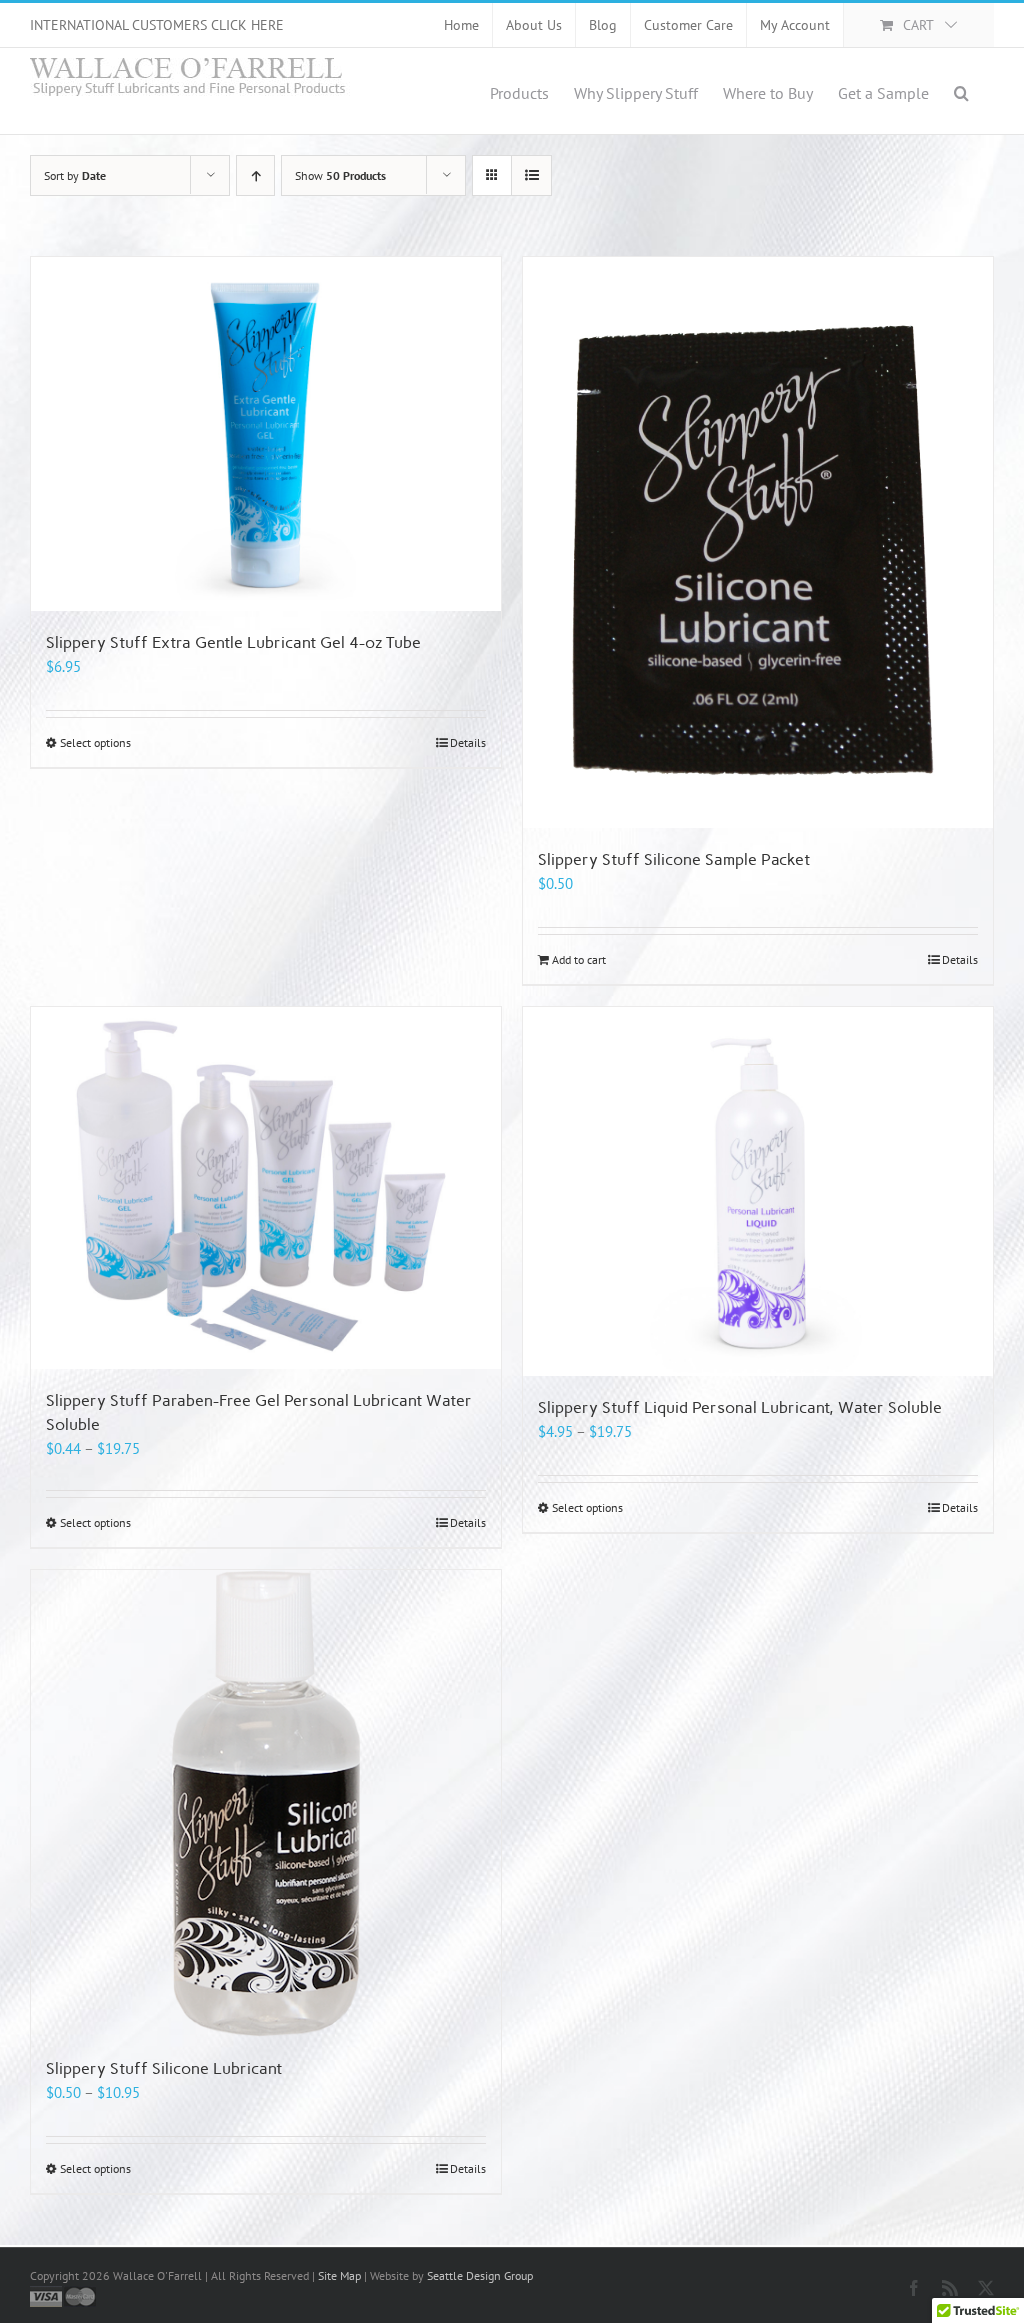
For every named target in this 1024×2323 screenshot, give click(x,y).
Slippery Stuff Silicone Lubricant (164, 2068)
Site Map (339, 2275)
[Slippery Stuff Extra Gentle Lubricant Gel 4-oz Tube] (266, 434)
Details (468, 742)
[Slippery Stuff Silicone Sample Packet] (758, 542)
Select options (95, 742)
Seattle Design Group (480, 2275)
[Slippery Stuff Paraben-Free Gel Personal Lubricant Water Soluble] (266, 1188)
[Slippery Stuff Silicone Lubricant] (266, 1803)
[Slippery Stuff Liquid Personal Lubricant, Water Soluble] (758, 1191)
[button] (961, 91)
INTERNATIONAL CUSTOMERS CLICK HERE (157, 25)
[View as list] (531, 175)
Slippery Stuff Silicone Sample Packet (674, 859)
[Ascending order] (255, 175)
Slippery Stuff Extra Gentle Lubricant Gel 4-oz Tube (233, 642)
